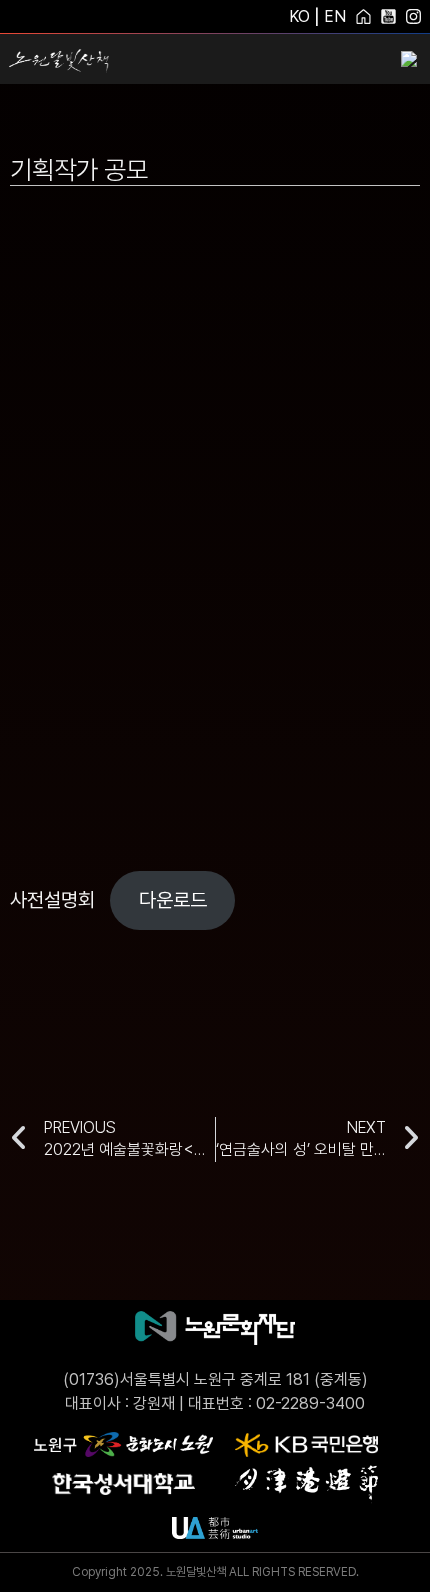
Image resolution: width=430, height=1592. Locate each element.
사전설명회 (52, 900)
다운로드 (173, 900)
